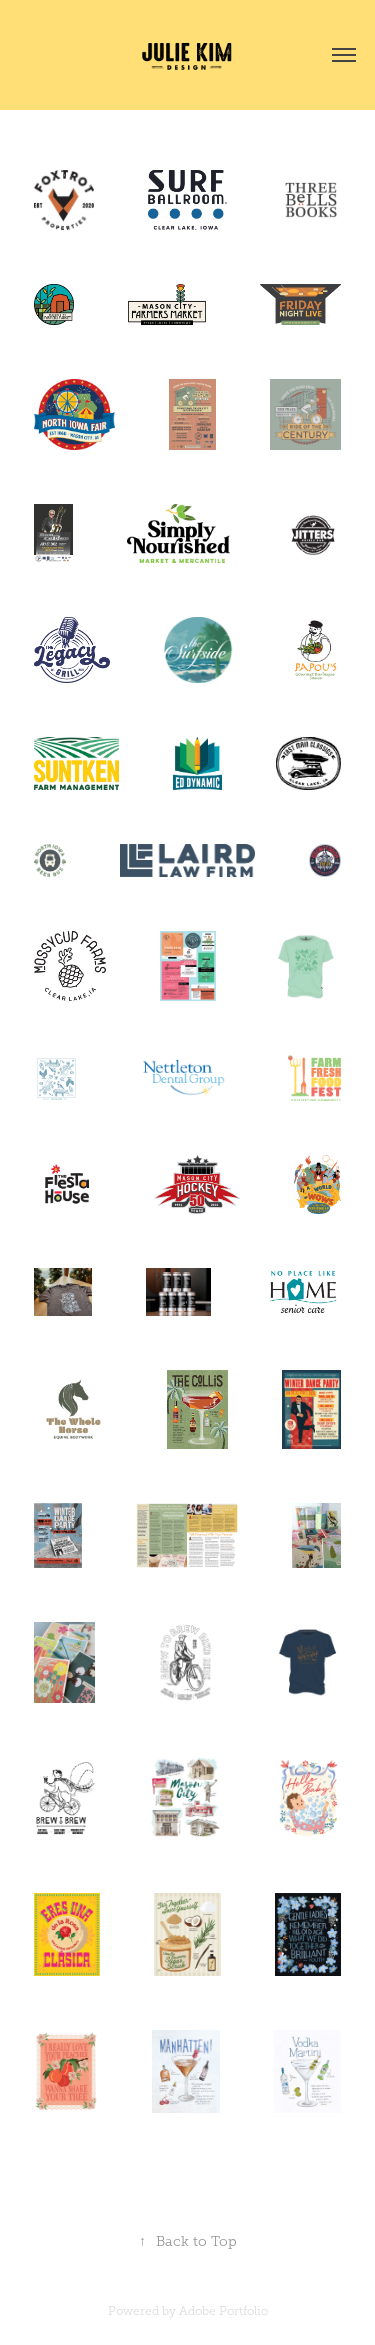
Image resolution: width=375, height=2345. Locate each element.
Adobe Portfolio (223, 2311)
